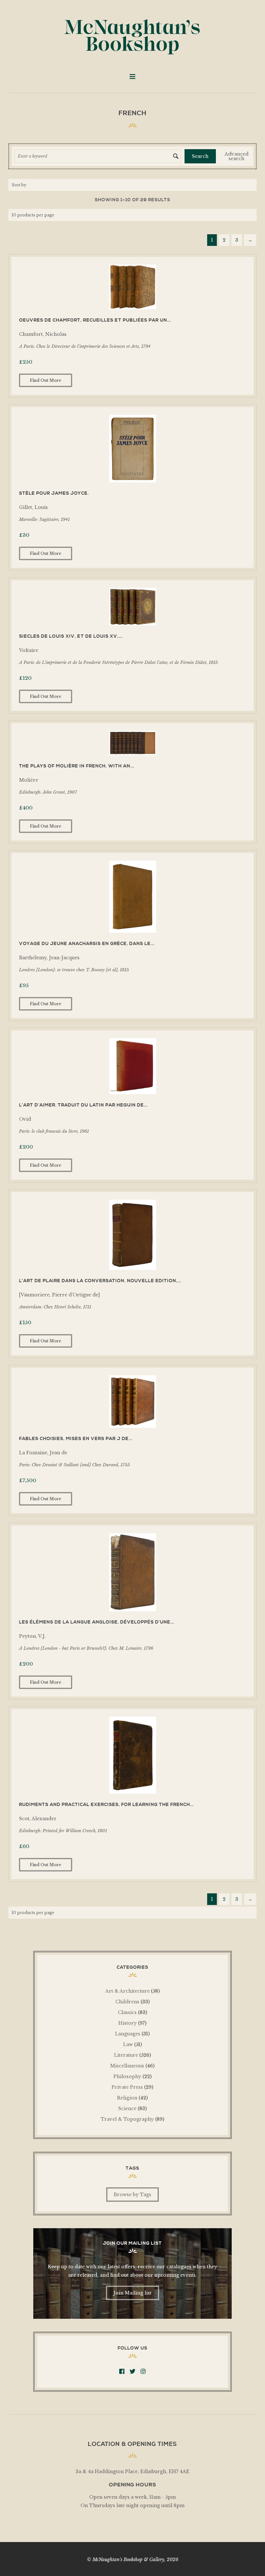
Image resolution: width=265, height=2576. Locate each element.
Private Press (127, 2087)
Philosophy (127, 2076)
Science (127, 2108)
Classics (127, 2012)
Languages (128, 2034)
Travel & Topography (127, 2119)
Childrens (127, 2002)
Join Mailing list (132, 2293)
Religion (127, 2098)
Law (128, 2044)
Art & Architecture (127, 1991)
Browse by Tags (132, 2195)
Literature (126, 2055)
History (127, 2023)
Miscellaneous (127, 2066)
